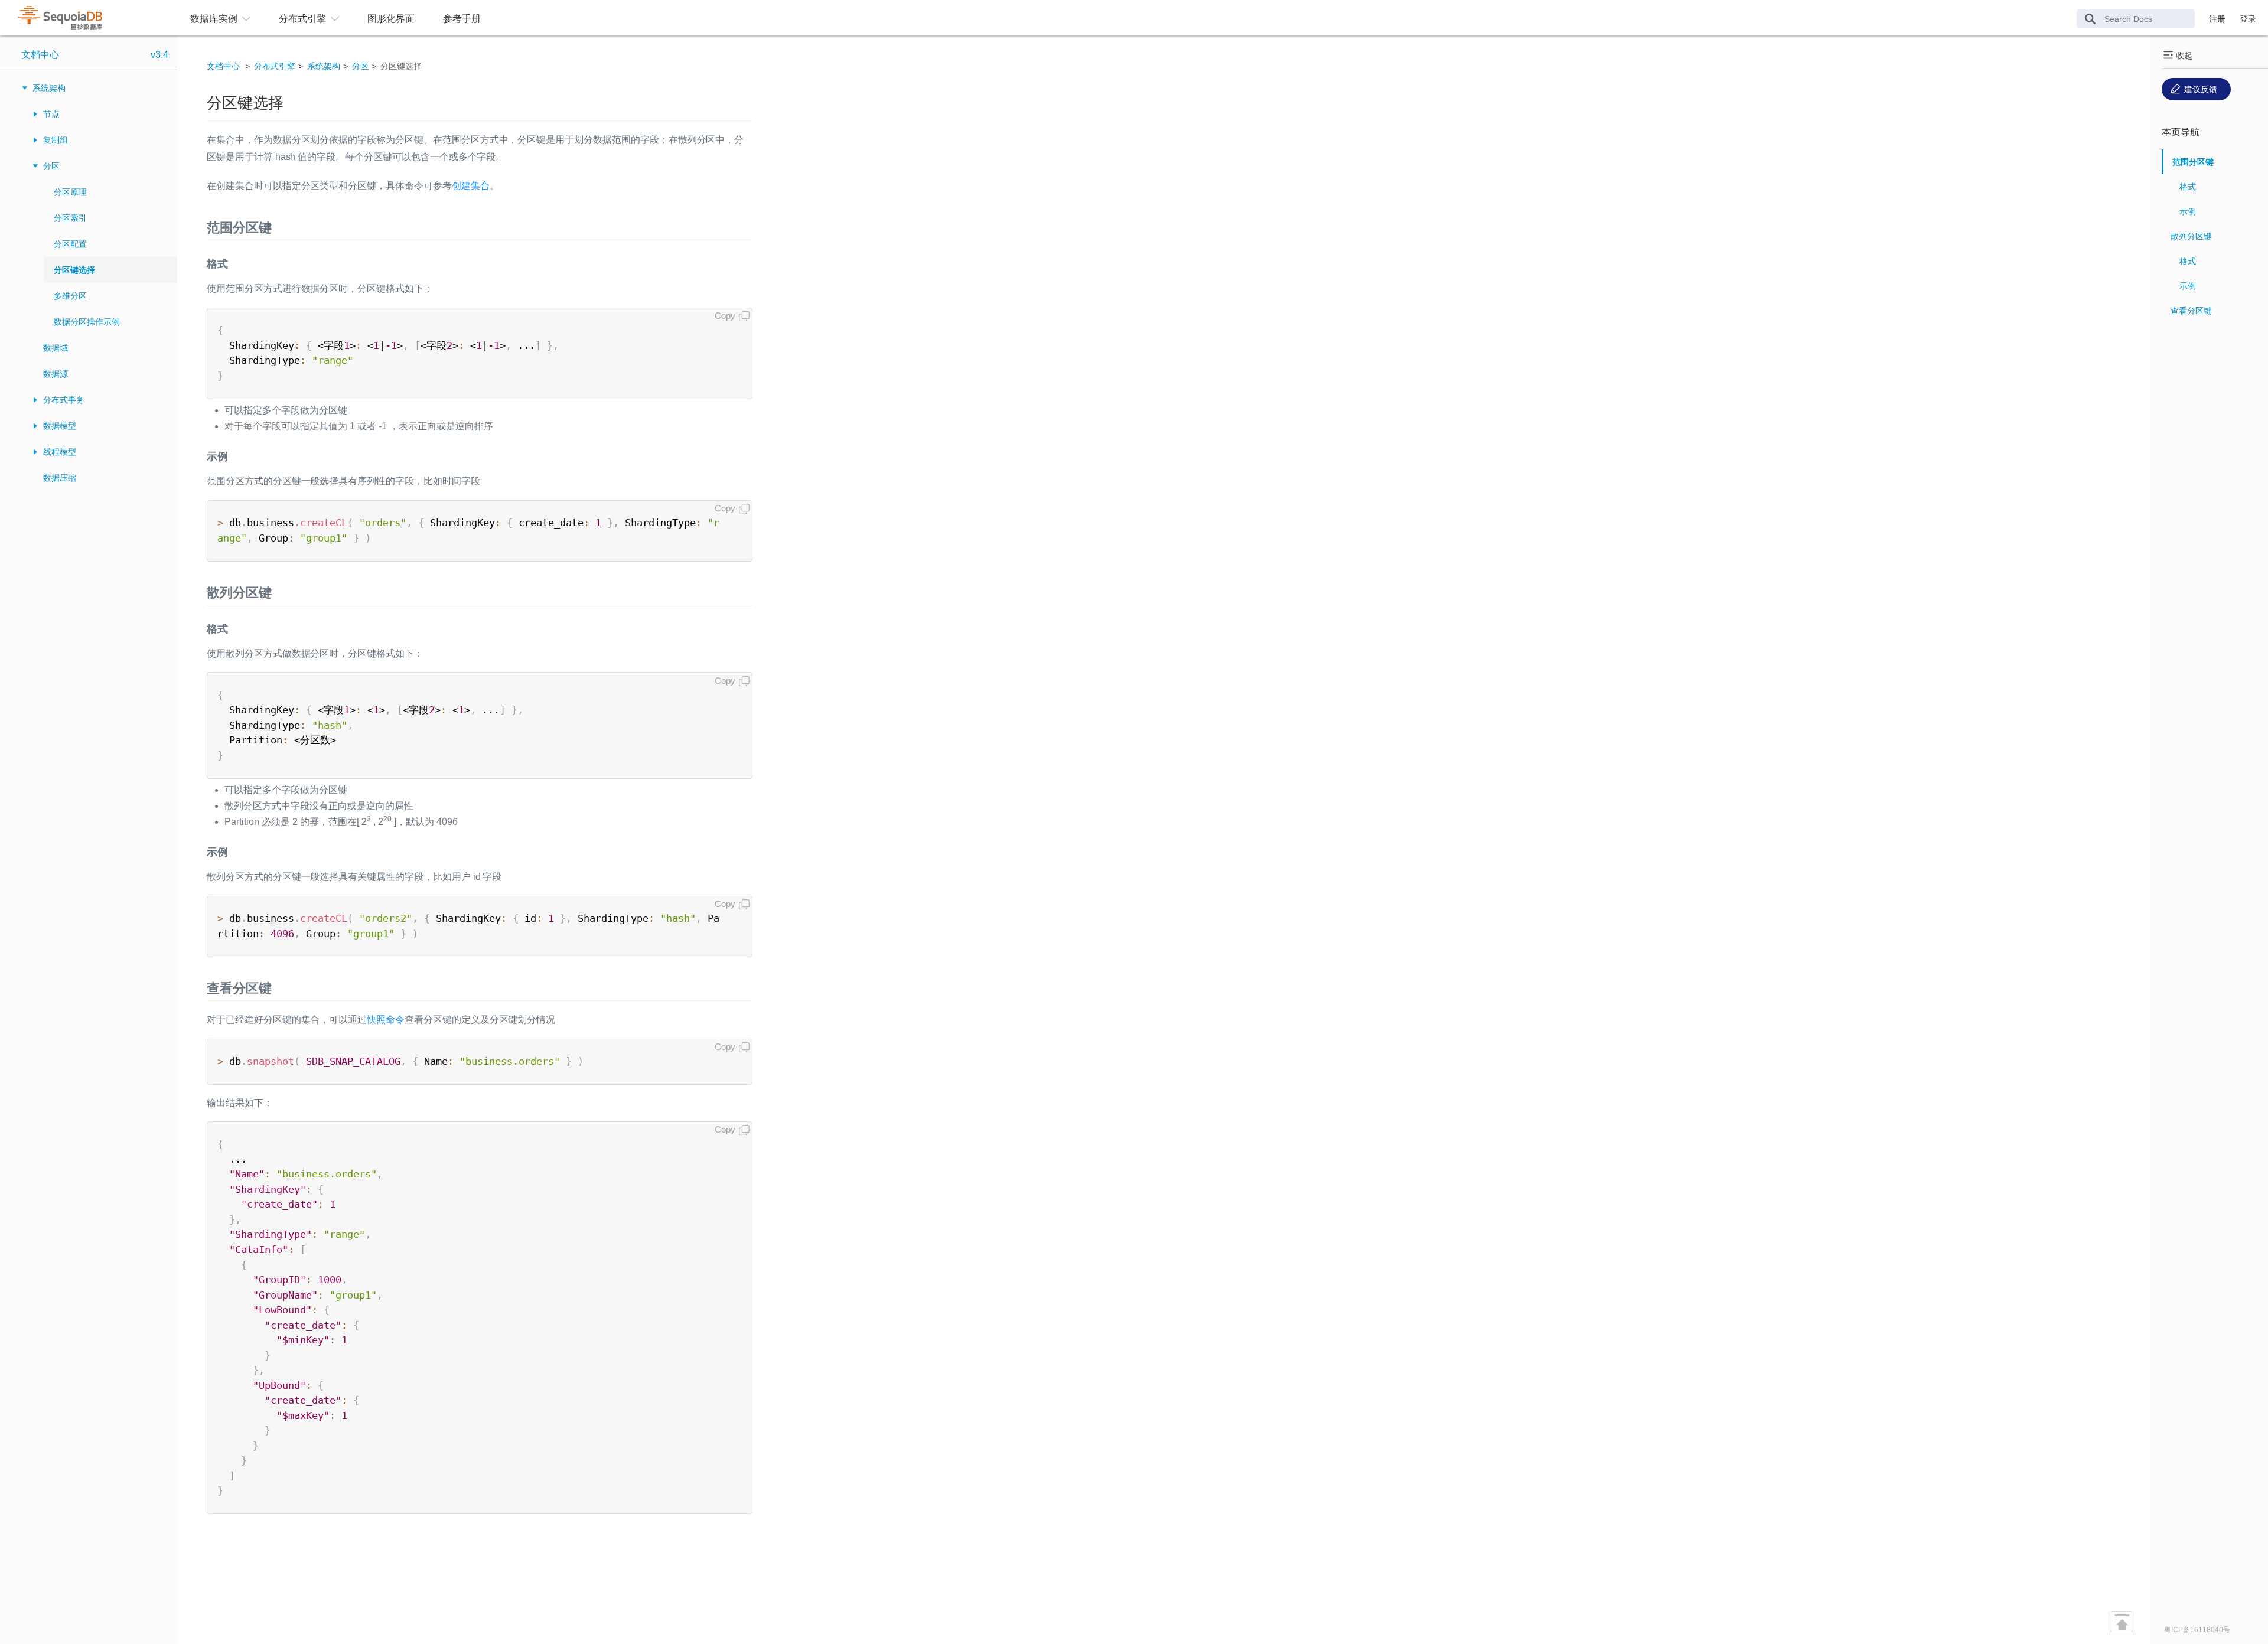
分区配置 (70, 244)
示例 (2188, 211)
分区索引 (70, 218)
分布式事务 (64, 400)
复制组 (56, 140)
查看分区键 (2191, 311)
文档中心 (40, 55)
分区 (51, 166)
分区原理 (70, 192)
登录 (2248, 19)
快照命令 (386, 1020)
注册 (2217, 19)
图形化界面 (391, 19)
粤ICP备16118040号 (2197, 1630)
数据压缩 (60, 478)
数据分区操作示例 (87, 322)
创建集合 (471, 186)
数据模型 (60, 426)
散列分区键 (2191, 236)
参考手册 (462, 19)
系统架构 (49, 88)
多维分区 (70, 296)
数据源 (56, 374)
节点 (51, 114)
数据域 (56, 348)
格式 (2188, 187)
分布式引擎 (275, 66)
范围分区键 (2193, 162)
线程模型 (60, 452)
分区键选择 (74, 270)
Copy (725, 316)
